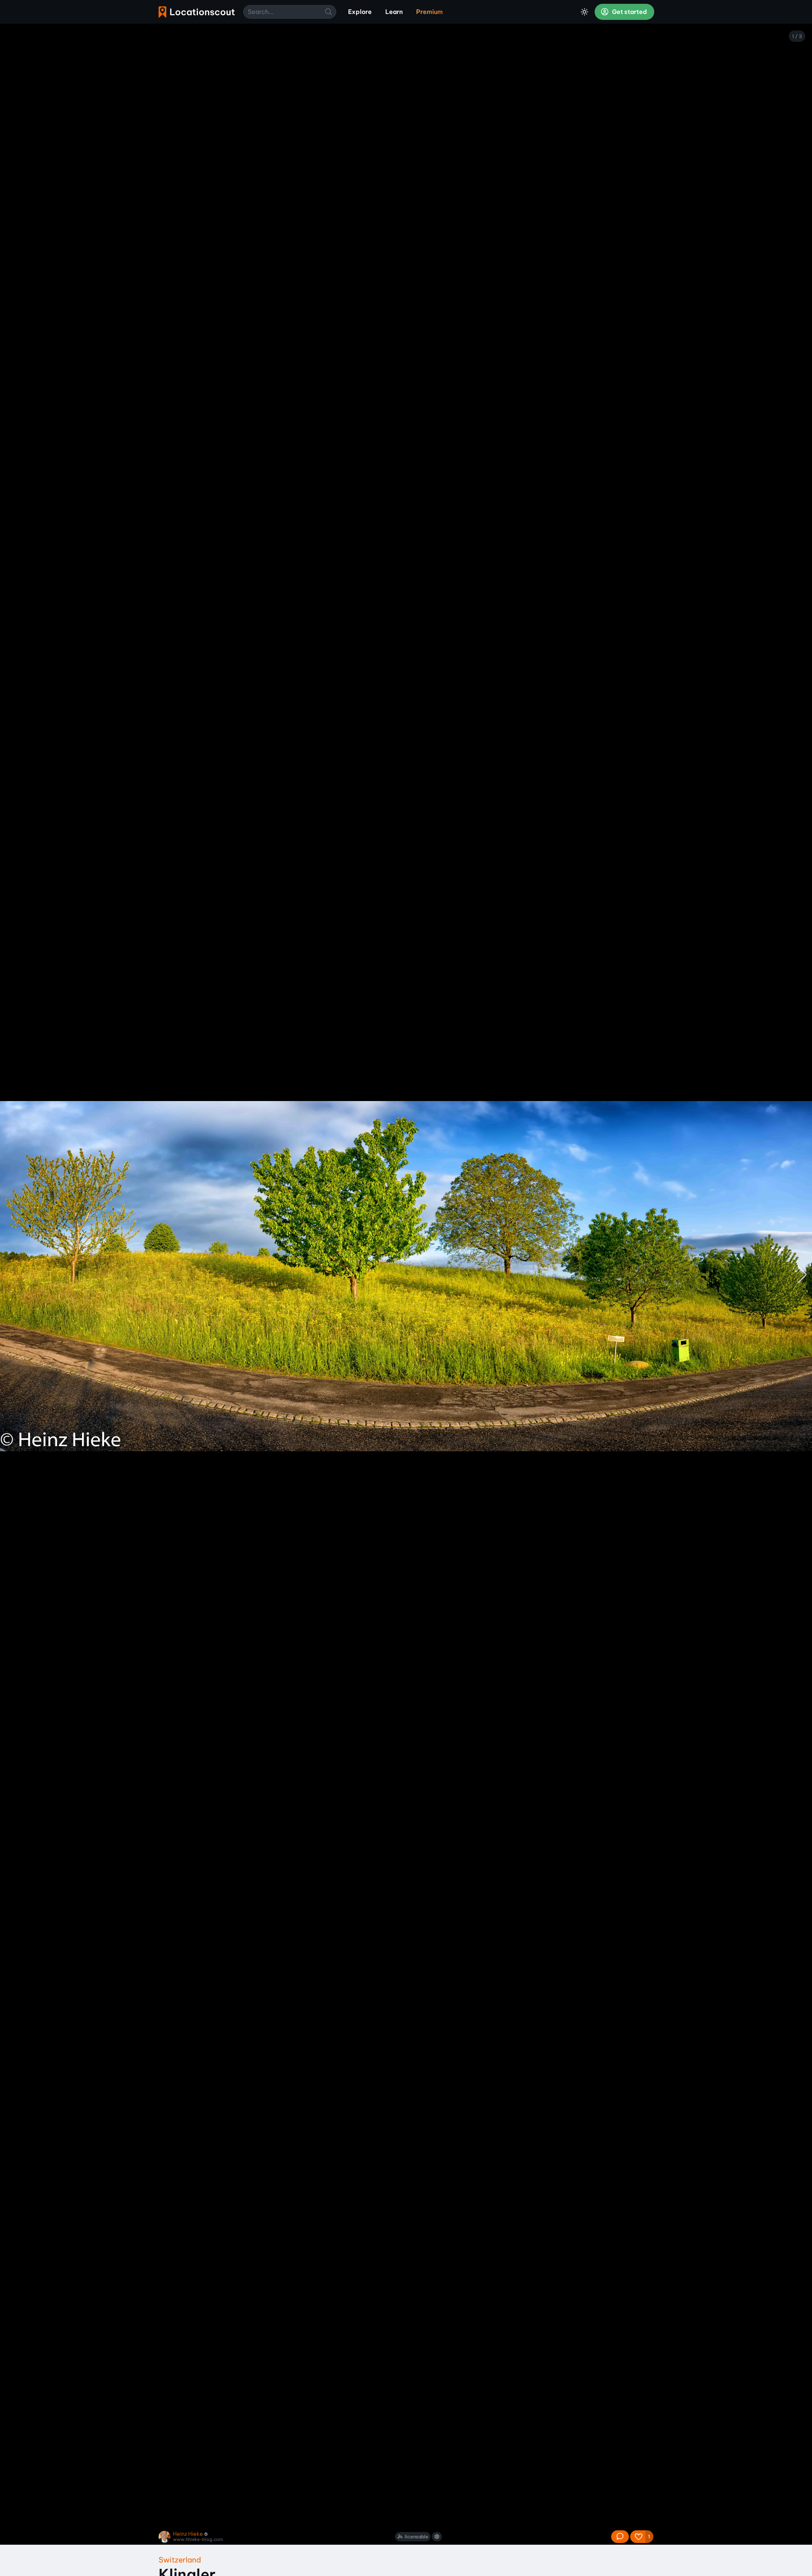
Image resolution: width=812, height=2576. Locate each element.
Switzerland (180, 2560)
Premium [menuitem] (429, 12)
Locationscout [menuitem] (197, 12)
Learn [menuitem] (394, 12)
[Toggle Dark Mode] (584, 12)
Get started (629, 12)
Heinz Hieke (188, 2534)
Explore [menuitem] (360, 12)
